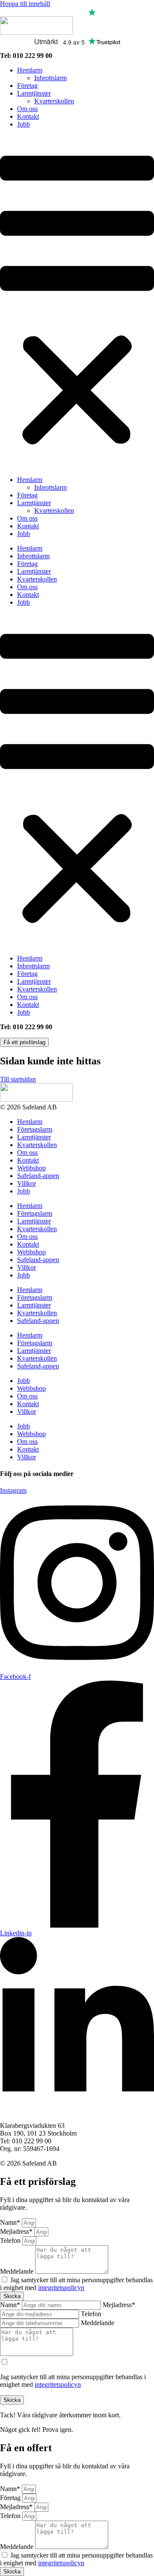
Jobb (24, 124)
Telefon (11, 2240)
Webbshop (31, 1168)
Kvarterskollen (54, 101)
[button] (77, 302)
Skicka (12, 2400)
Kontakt (28, 116)
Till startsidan (18, 1079)
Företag (27, 86)
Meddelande (18, 2271)
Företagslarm (35, 1129)
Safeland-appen (38, 1176)
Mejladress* (17, 2231)
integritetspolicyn (61, 2288)
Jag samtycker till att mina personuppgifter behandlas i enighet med (76, 2284)
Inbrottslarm (50, 78)
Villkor (27, 1183)
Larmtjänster (34, 93)
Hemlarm (30, 70)
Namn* (11, 2222)
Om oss (27, 109)
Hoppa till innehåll (25, 4)
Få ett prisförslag (24, 1042)
